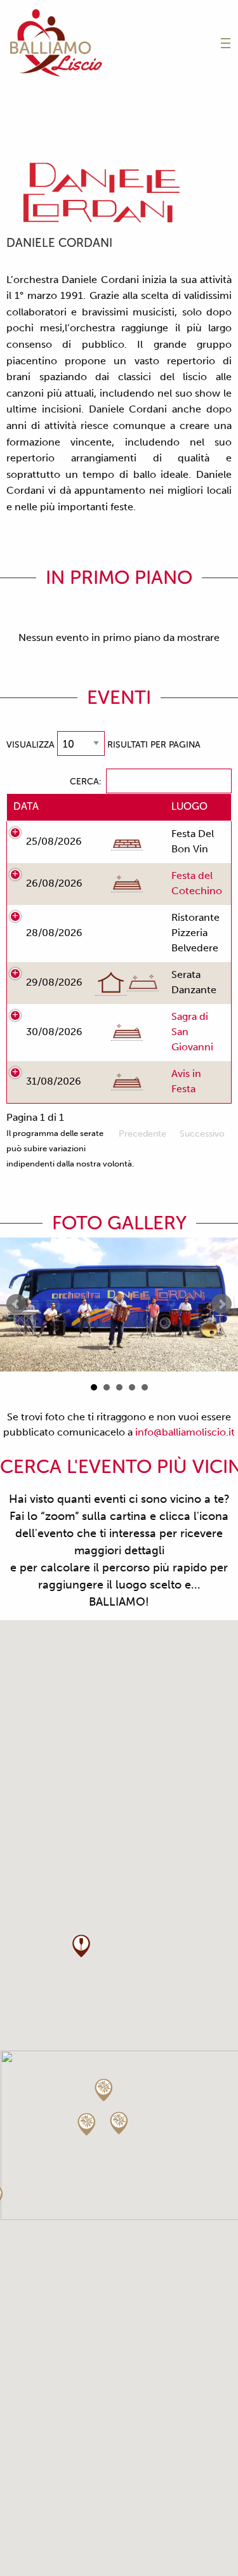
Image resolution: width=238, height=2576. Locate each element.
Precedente (142, 1134)
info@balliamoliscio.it (185, 1432)
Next (221, 1304)
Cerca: (85, 782)
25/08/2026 (54, 841)
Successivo (202, 1134)
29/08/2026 (54, 982)
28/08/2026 (54, 933)
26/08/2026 (54, 883)
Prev (17, 1304)
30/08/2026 (54, 1032)
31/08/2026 (54, 1081)
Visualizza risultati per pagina (103, 745)
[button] (81, 1946)
